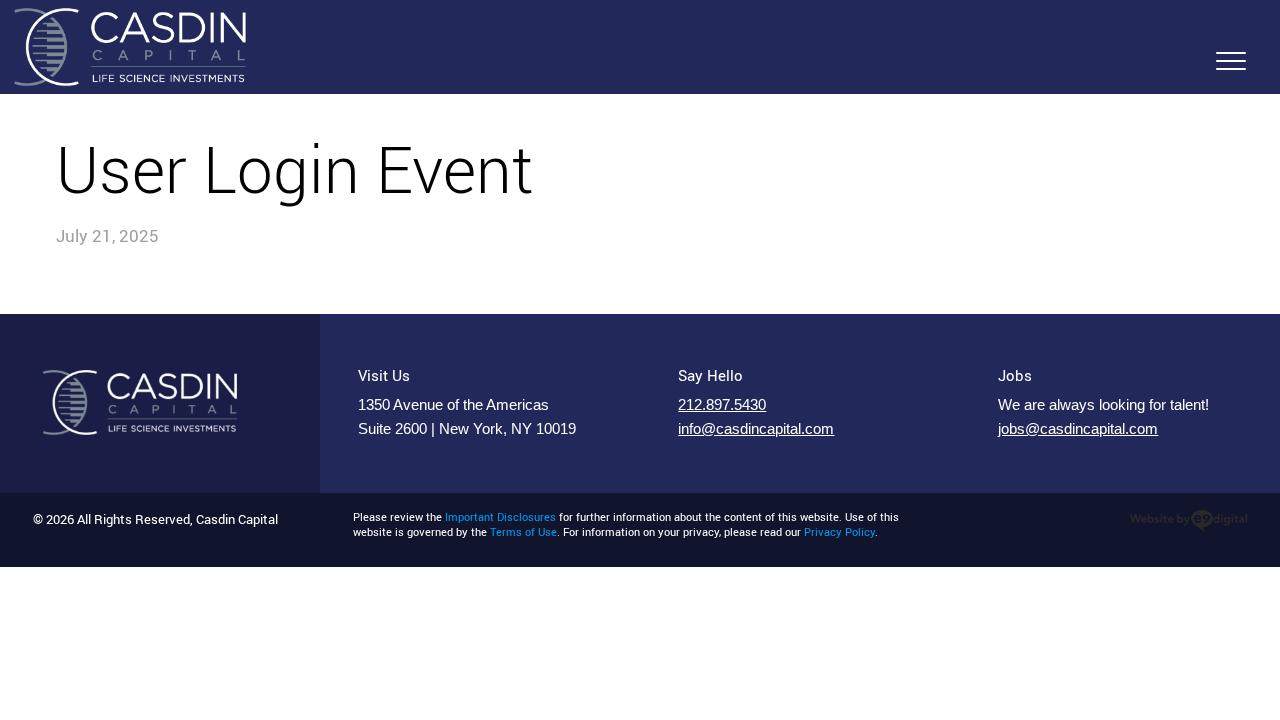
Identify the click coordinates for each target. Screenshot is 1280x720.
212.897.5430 (722, 405)
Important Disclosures (500, 517)
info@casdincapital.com (756, 429)
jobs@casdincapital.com (1078, 429)
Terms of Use (523, 532)
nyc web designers (1188, 521)
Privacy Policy (839, 532)
